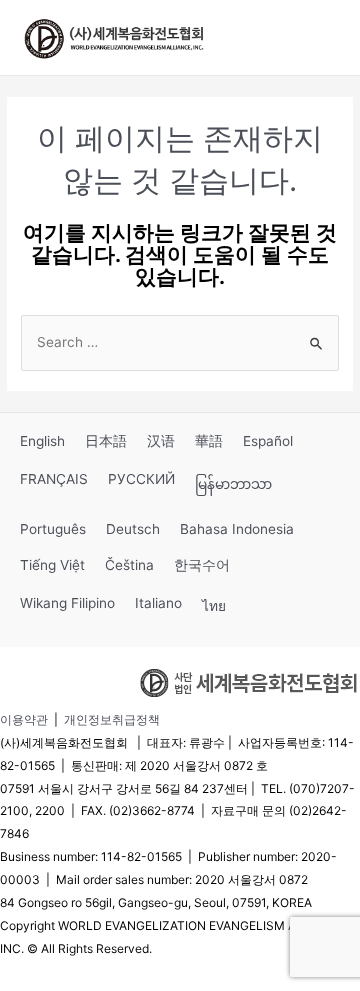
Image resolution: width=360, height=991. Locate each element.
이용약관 (24, 719)
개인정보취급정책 (112, 719)
